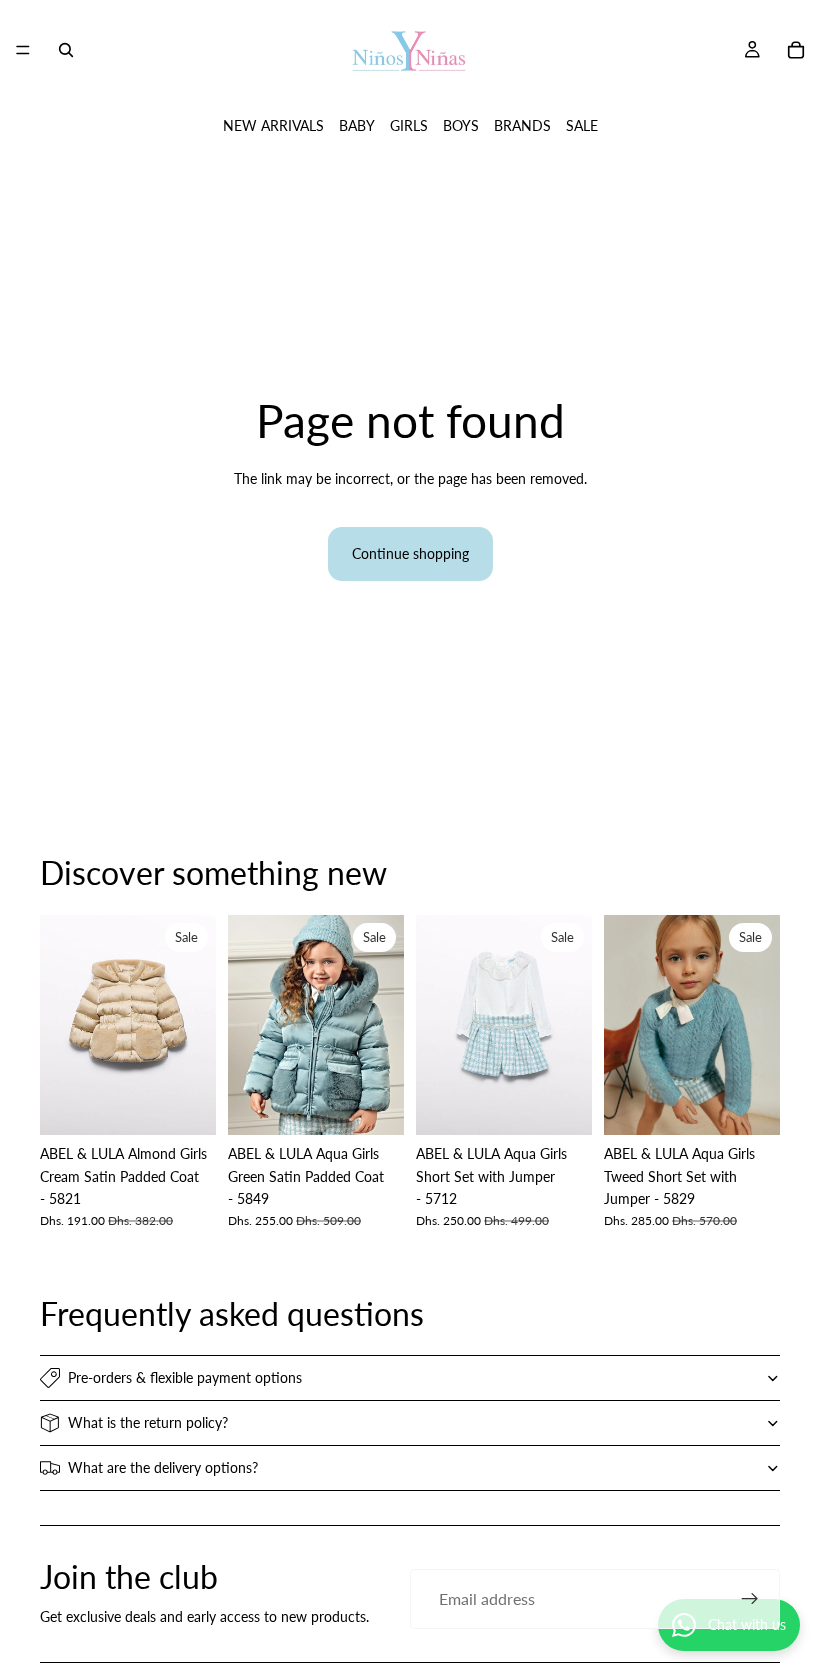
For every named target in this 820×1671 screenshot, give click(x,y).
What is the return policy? (148, 1422)
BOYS (461, 125)
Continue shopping (410, 553)
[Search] (66, 50)
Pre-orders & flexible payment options (185, 1377)
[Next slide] (194, 1025)
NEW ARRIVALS (273, 125)
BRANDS (522, 125)
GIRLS (409, 125)
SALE (582, 125)
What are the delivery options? (163, 1467)
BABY (357, 125)
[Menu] (23, 50)
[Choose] (185, 1104)
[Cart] (796, 50)
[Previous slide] (62, 1025)
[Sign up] (750, 1599)
